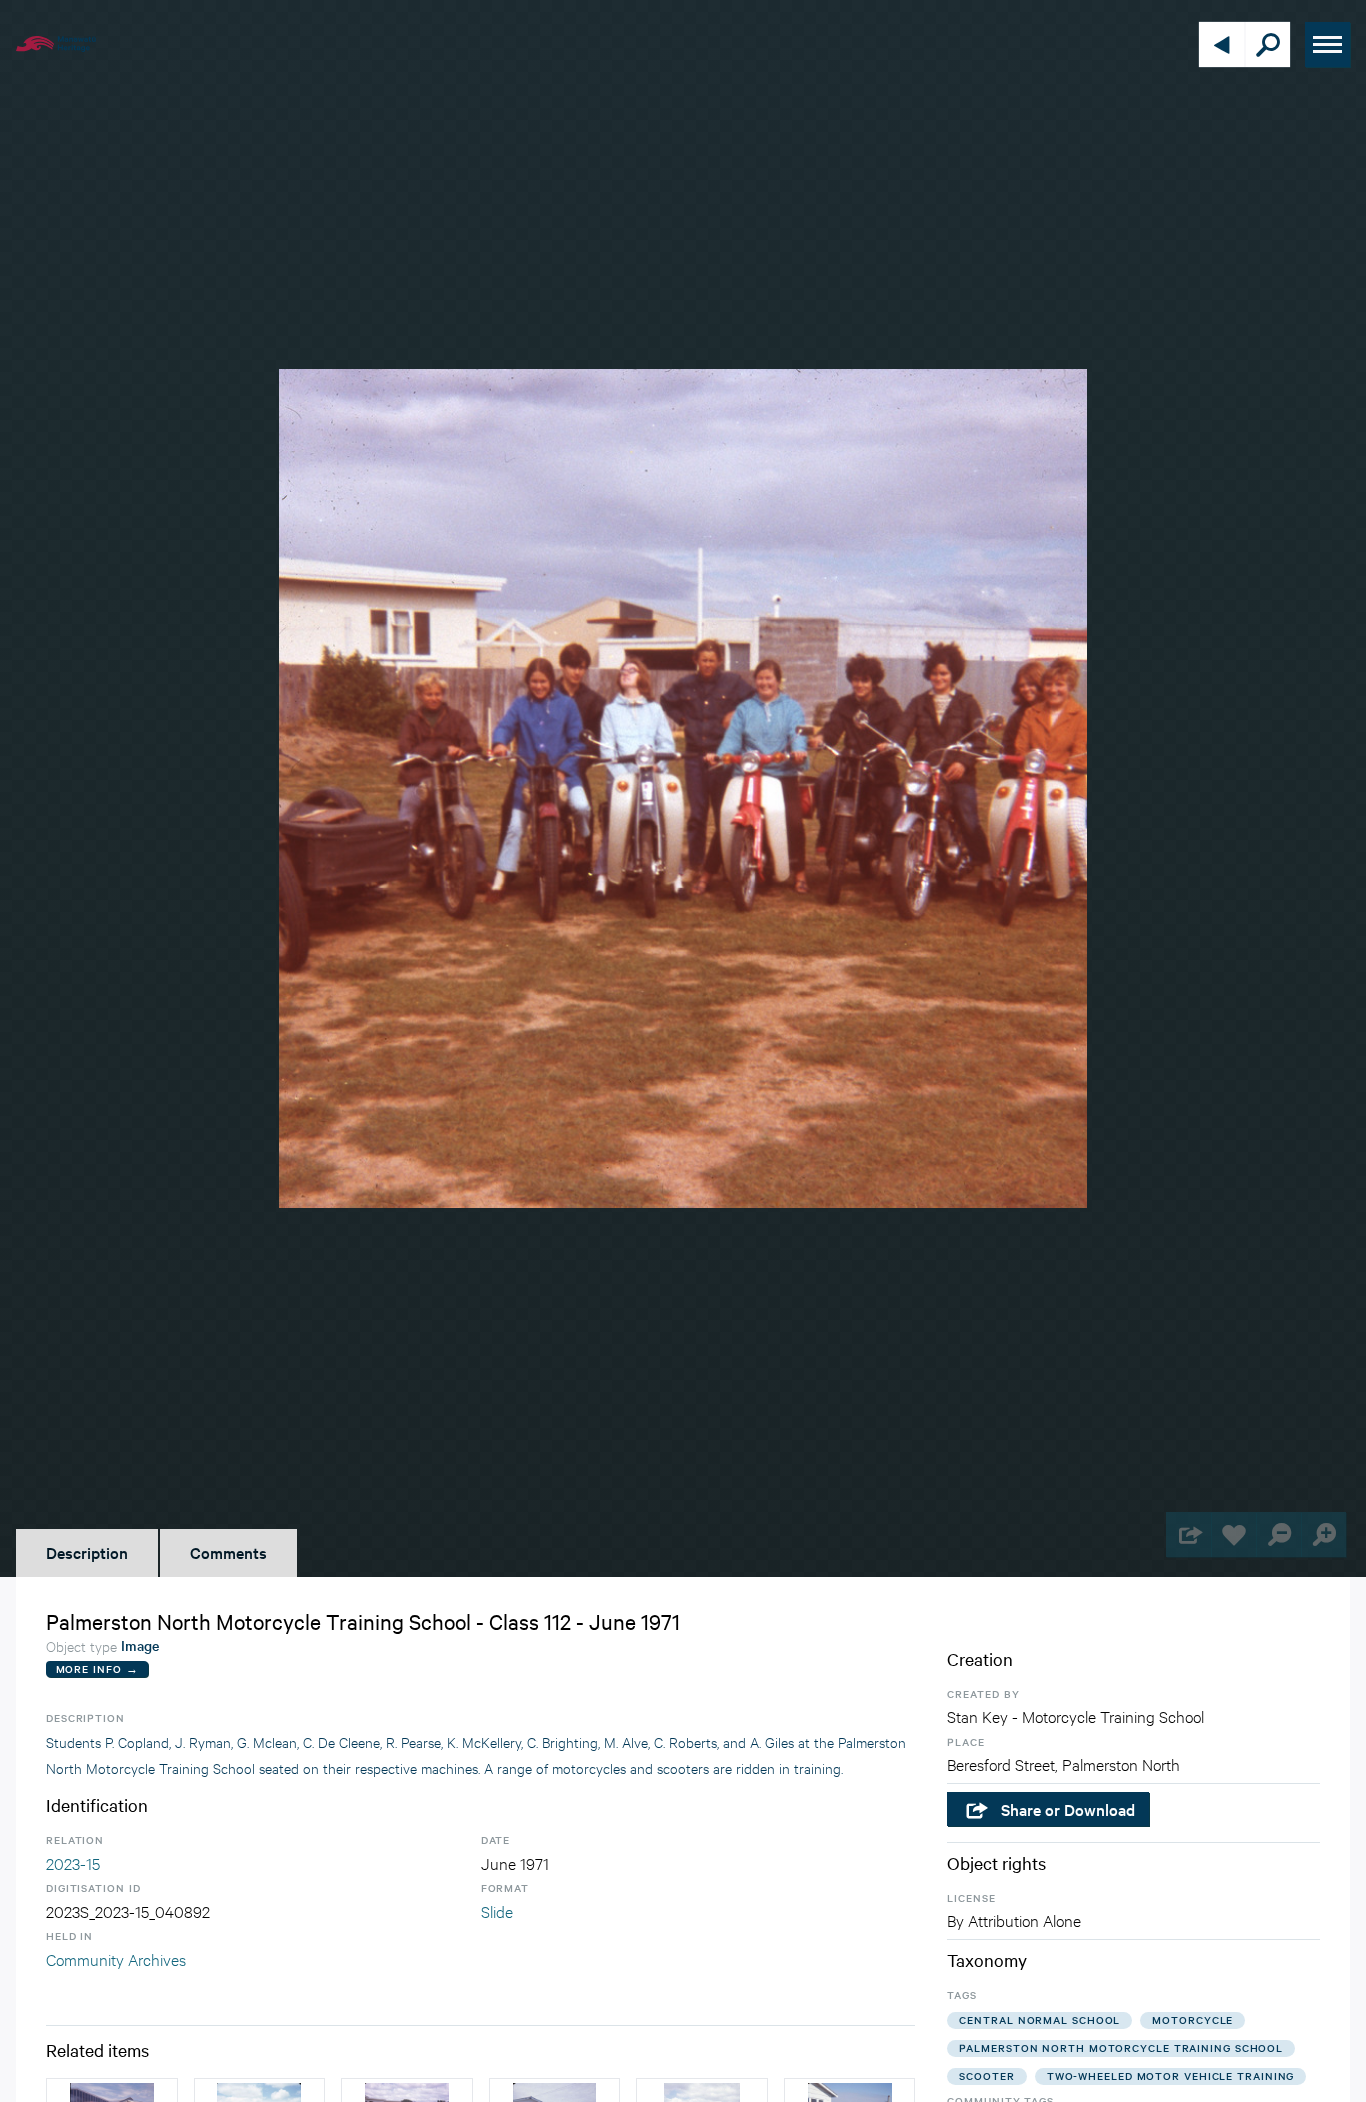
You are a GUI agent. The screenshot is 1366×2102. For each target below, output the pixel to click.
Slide (497, 1910)
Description (87, 1552)
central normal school (1039, 2019)
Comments (228, 1552)
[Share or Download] (1188, 1534)
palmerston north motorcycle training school (1121, 2047)
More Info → (97, 1668)
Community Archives (116, 1958)
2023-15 (73, 1862)
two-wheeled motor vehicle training (1171, 2075)
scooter (986, 2075)
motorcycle (1192, 2019)
